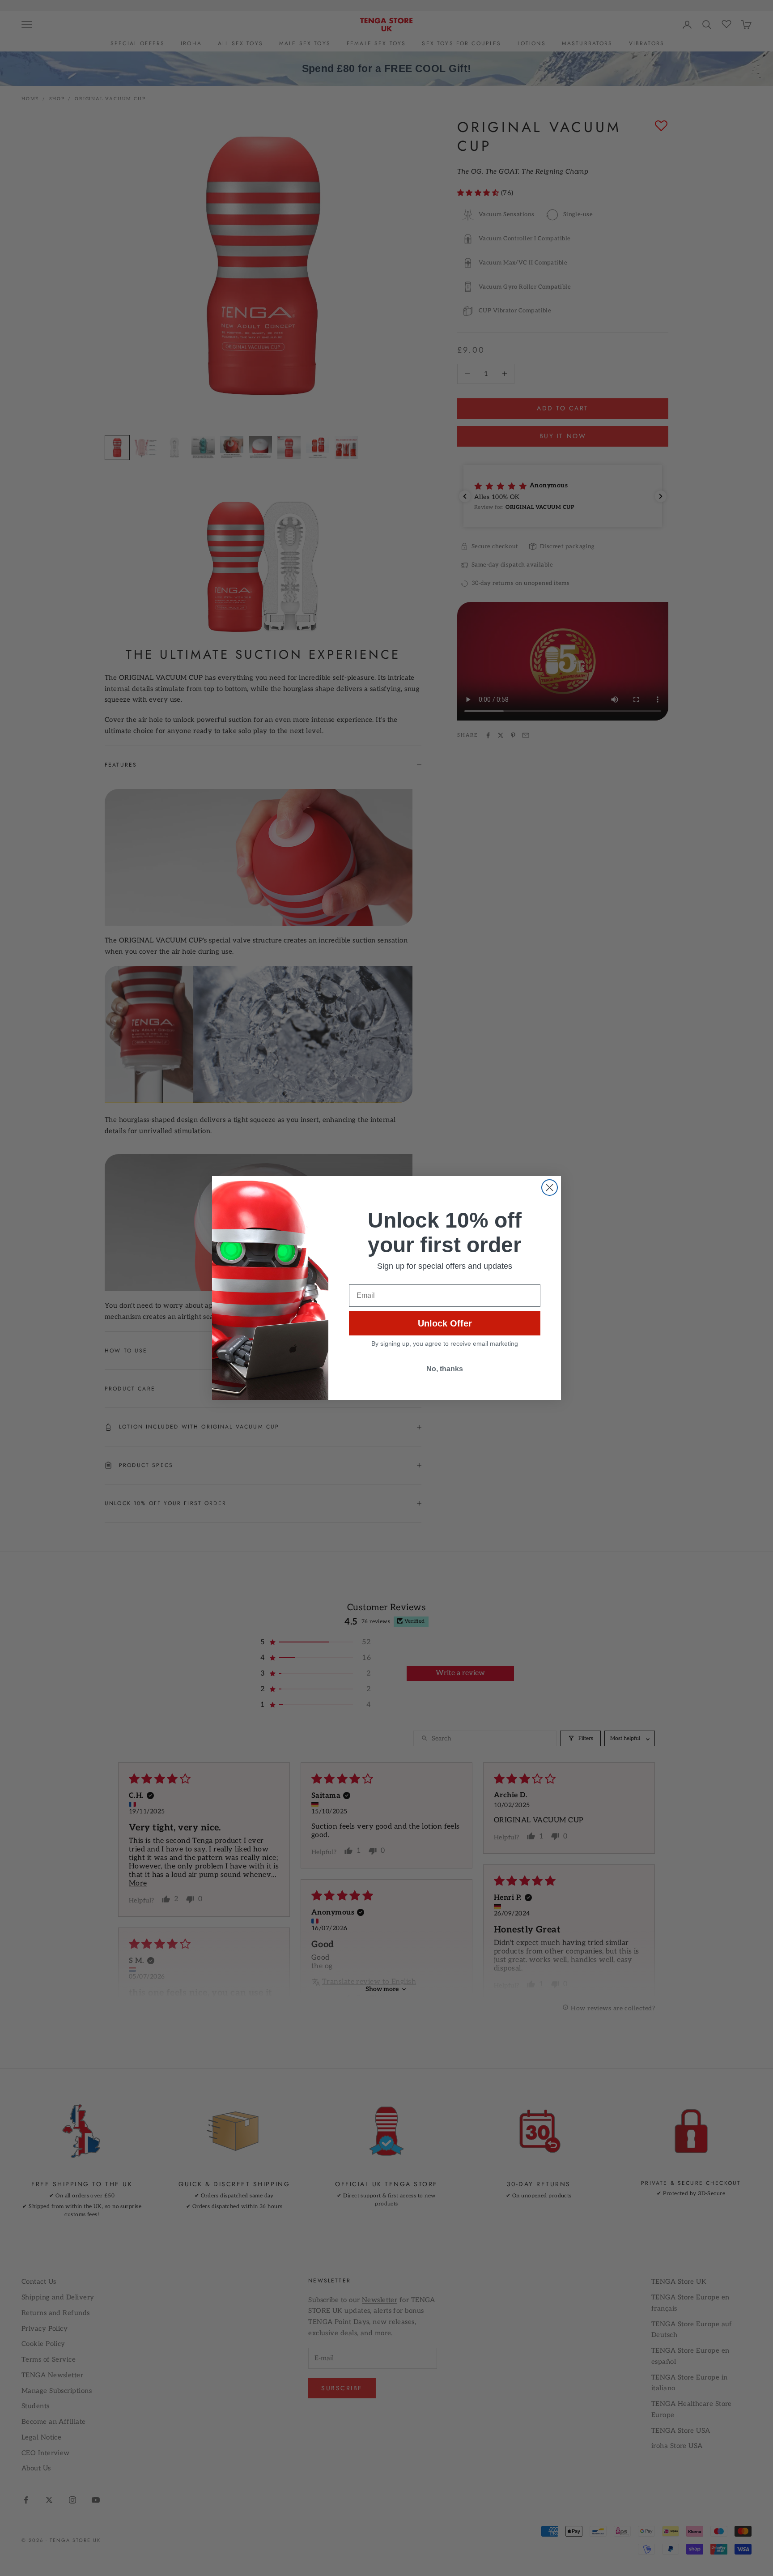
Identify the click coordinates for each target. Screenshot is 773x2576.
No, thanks (445, 1369)
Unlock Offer (445, 1323)
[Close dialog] (550, 1188)
